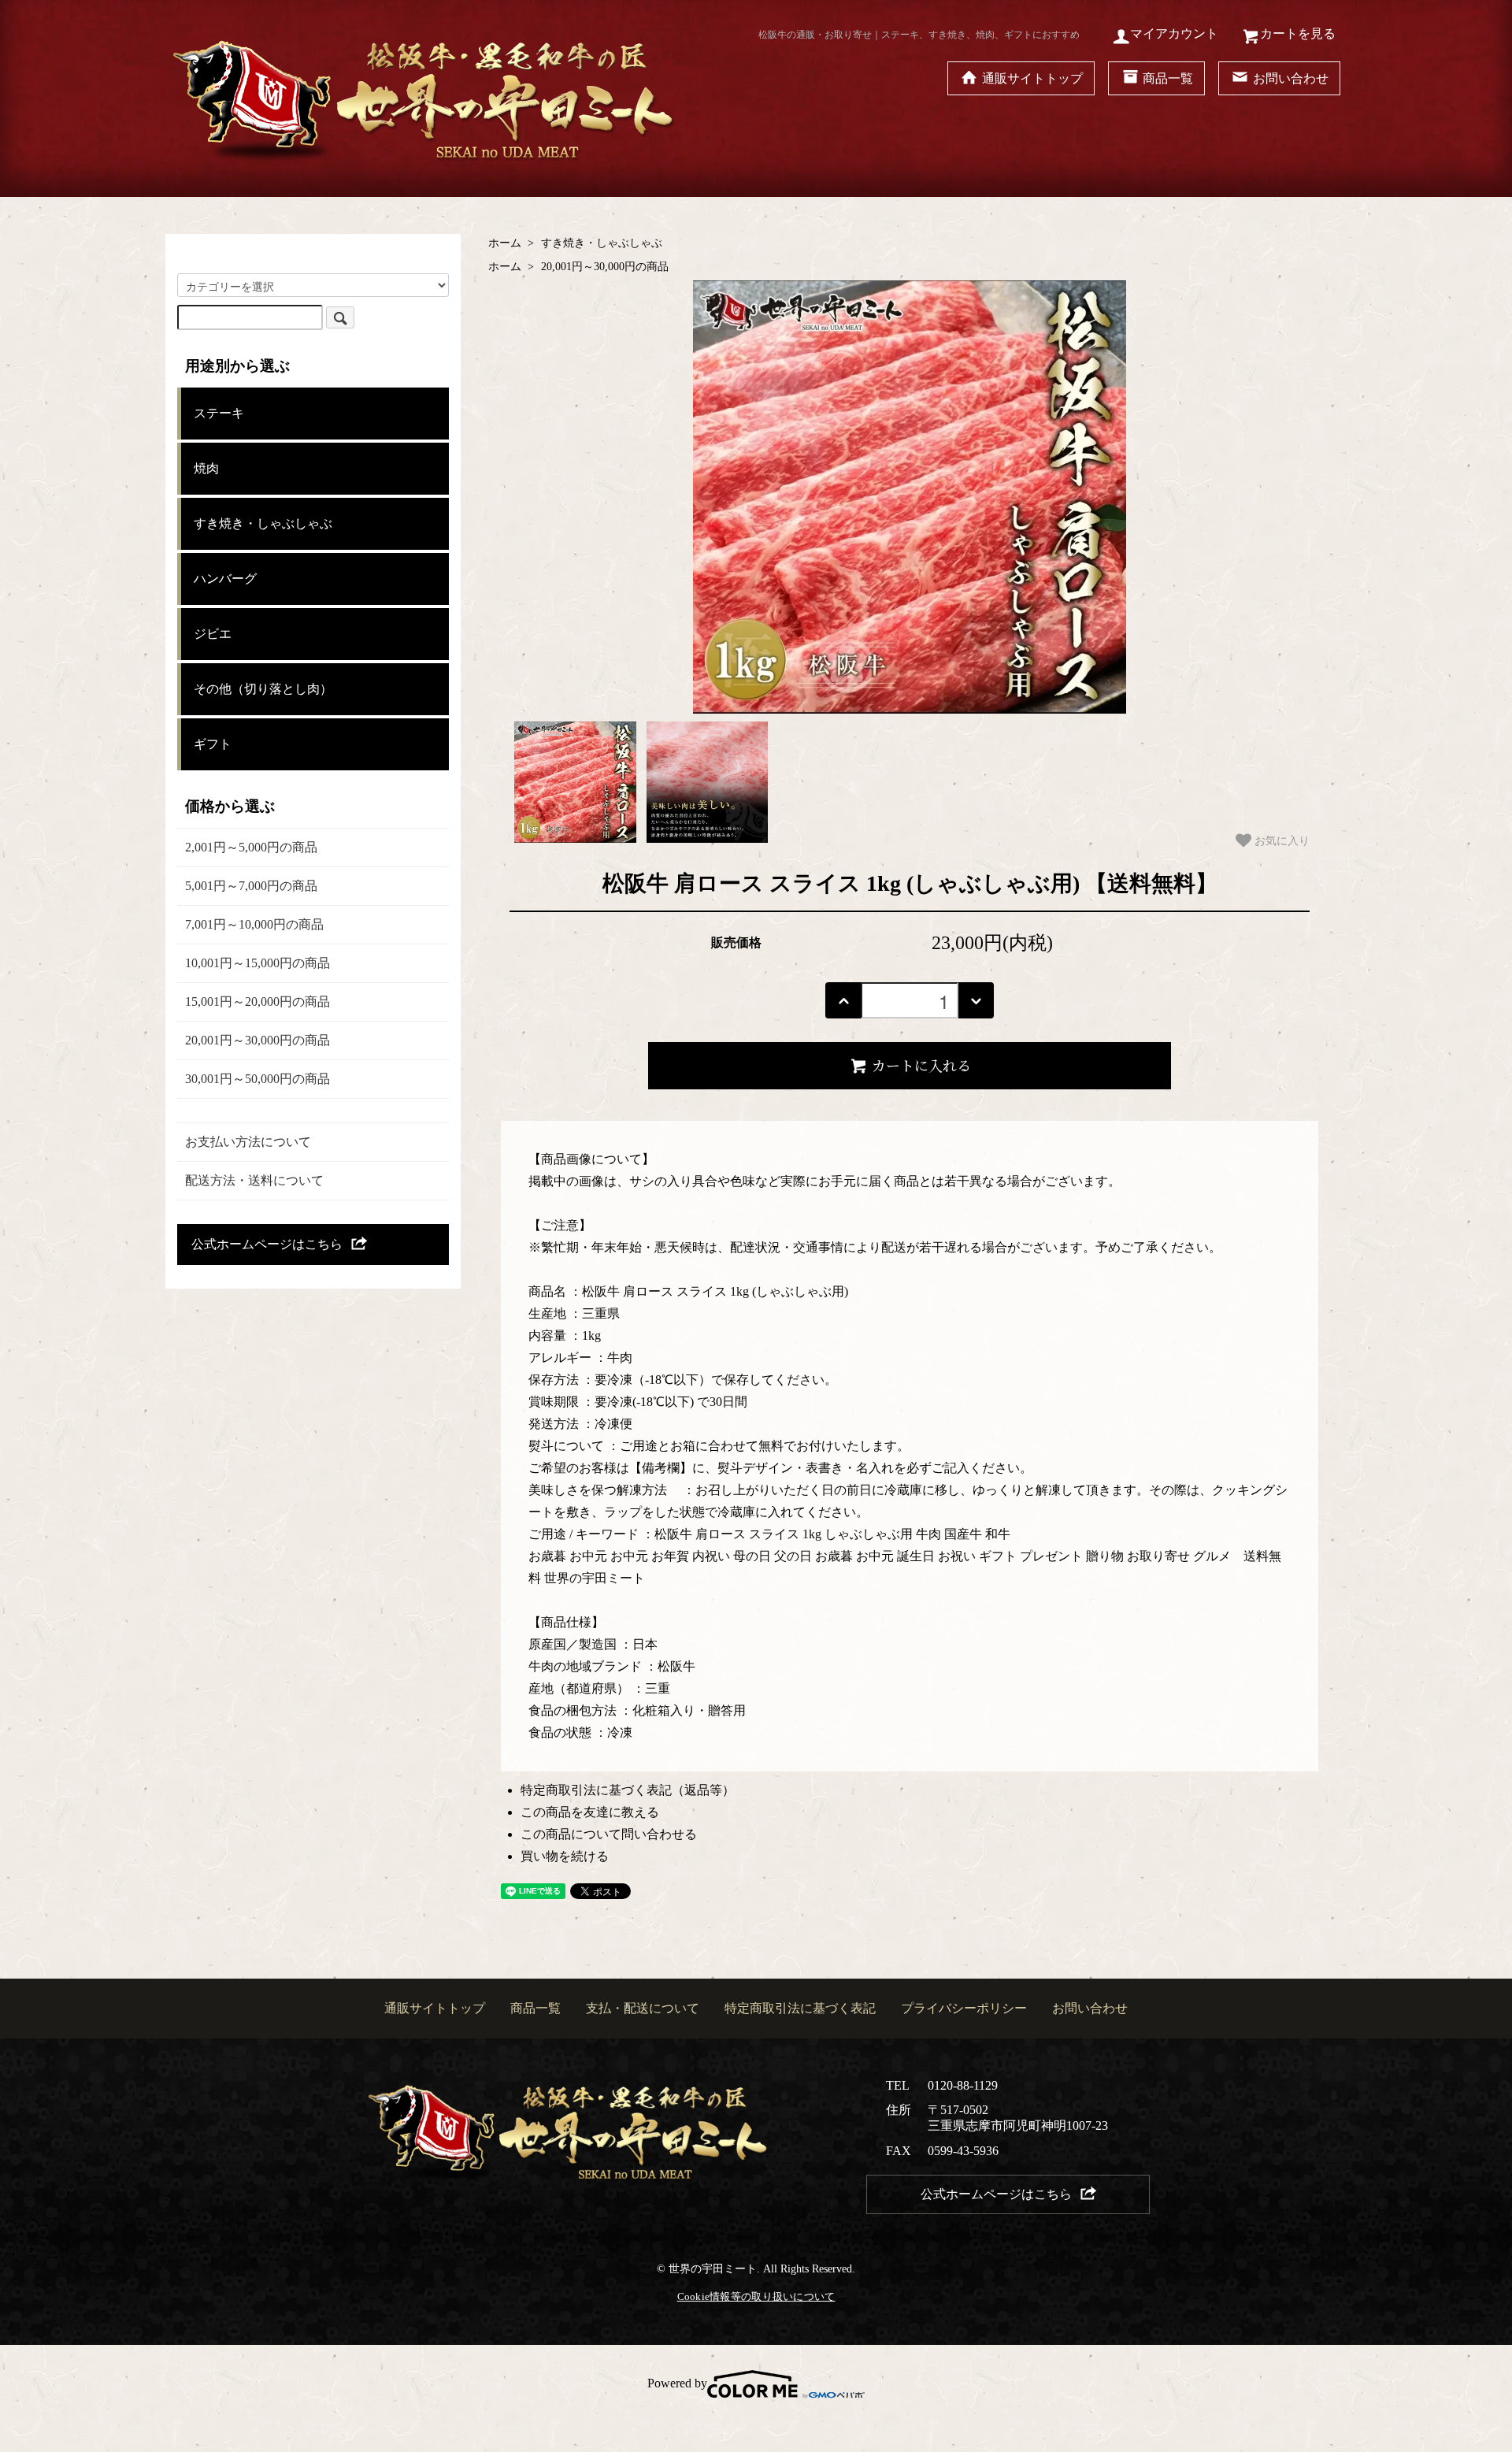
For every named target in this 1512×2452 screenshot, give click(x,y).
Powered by (677, 2383)
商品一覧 (1168, 78)
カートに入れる (921, 1065)
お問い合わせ (1291, 78)
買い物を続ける (565, 1856)
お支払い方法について (248, 1142)
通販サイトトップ (1032, 78)
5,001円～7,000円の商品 (251, 886)
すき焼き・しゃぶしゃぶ (602, 243)
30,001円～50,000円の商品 (258, 1079)
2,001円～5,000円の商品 (251, 847)
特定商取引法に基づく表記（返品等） (628, 1790)
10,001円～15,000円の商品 (258, 963)
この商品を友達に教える (590, 1812)
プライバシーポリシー (964, 2008)
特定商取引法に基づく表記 (800, 2008)
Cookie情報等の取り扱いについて (756, 2296)
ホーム (505, 243)
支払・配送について (643, 2008)
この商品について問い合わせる (609, 1834)
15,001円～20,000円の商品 (258, 1002)
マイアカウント (1174, 33)
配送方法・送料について (254, 1180)
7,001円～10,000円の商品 (254, 924)
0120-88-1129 (963, 2085)
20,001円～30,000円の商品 (605, 267)
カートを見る (1298, 33)
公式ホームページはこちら (267, 1244)
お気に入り (1280, 840)
